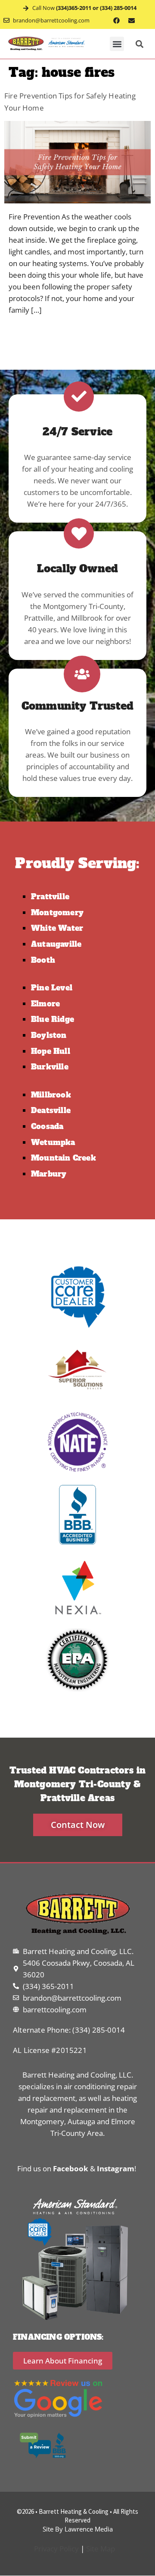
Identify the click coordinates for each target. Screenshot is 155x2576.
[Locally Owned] (79, 533)
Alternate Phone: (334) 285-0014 (69, 2030)
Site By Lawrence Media (78, 2529)
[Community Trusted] (82, 674)
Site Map (101, 2549)
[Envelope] (132, 20)
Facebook (71, 2168)
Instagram (116, 2168)
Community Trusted (77, 706)
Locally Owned (78, 569)
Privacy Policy (56, 2549)
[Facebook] (117, 20)
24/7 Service (77, 432)
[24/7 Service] (79, 397)
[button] (117, 44)
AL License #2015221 (50, 2050)
